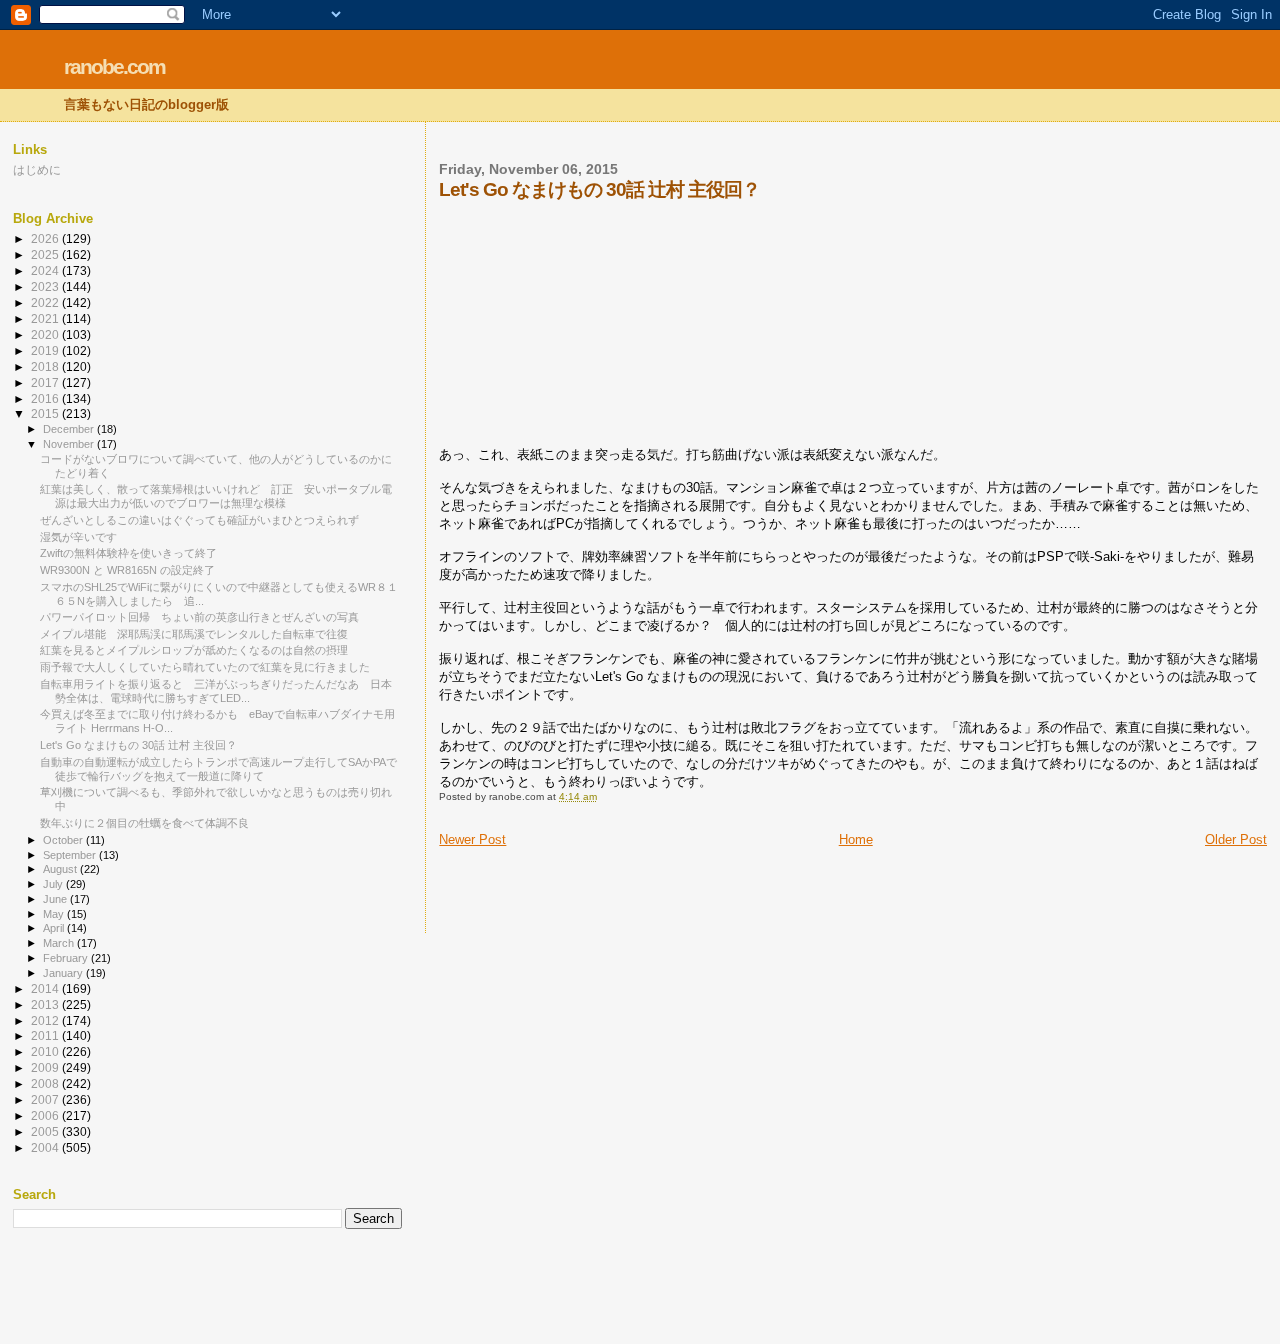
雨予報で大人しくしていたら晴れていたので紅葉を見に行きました (205, 667)
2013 (46, 1004)
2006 (46, 1115)
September (71, 855)
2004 (46, 1147)
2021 (46, 318)
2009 (46, 1067)
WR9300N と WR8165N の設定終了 (127, 570)
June (56, 899)
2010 (46, 1051)
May (55, 914)
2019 (46, 350)
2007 (46, 1099)
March (60, 943)
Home (856, 839)
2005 (46, 1131)
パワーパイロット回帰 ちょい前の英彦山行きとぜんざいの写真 (199, 617)
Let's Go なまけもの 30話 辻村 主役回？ (138, 745)
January (64, 973)
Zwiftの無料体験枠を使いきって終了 (128, 553)
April (55, 928)
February (67, 958)
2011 (46, 1035)
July (54, 884)
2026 (46, 238)
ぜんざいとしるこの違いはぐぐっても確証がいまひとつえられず (199, 520)
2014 (46, 988)
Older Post (1236, 839)
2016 (46, 398)
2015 (46, 413)
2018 (46, 366)
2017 (46, 382)
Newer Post (472, 839)
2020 (46, 334)
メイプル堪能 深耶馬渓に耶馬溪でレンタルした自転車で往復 (194, 634)
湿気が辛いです (78, 537)
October (64, 840)
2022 (46, 302)
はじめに (37, 169)
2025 (46, 254)
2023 (46, 286)
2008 (46, 1083)
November (70, 444)
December (70, 429)
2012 (46, 1020)
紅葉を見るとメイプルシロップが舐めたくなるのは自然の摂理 (194, 650)
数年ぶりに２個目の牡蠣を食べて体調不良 (144, 823)
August (61, 869)
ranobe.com (114, 66)
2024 (46, 270)
